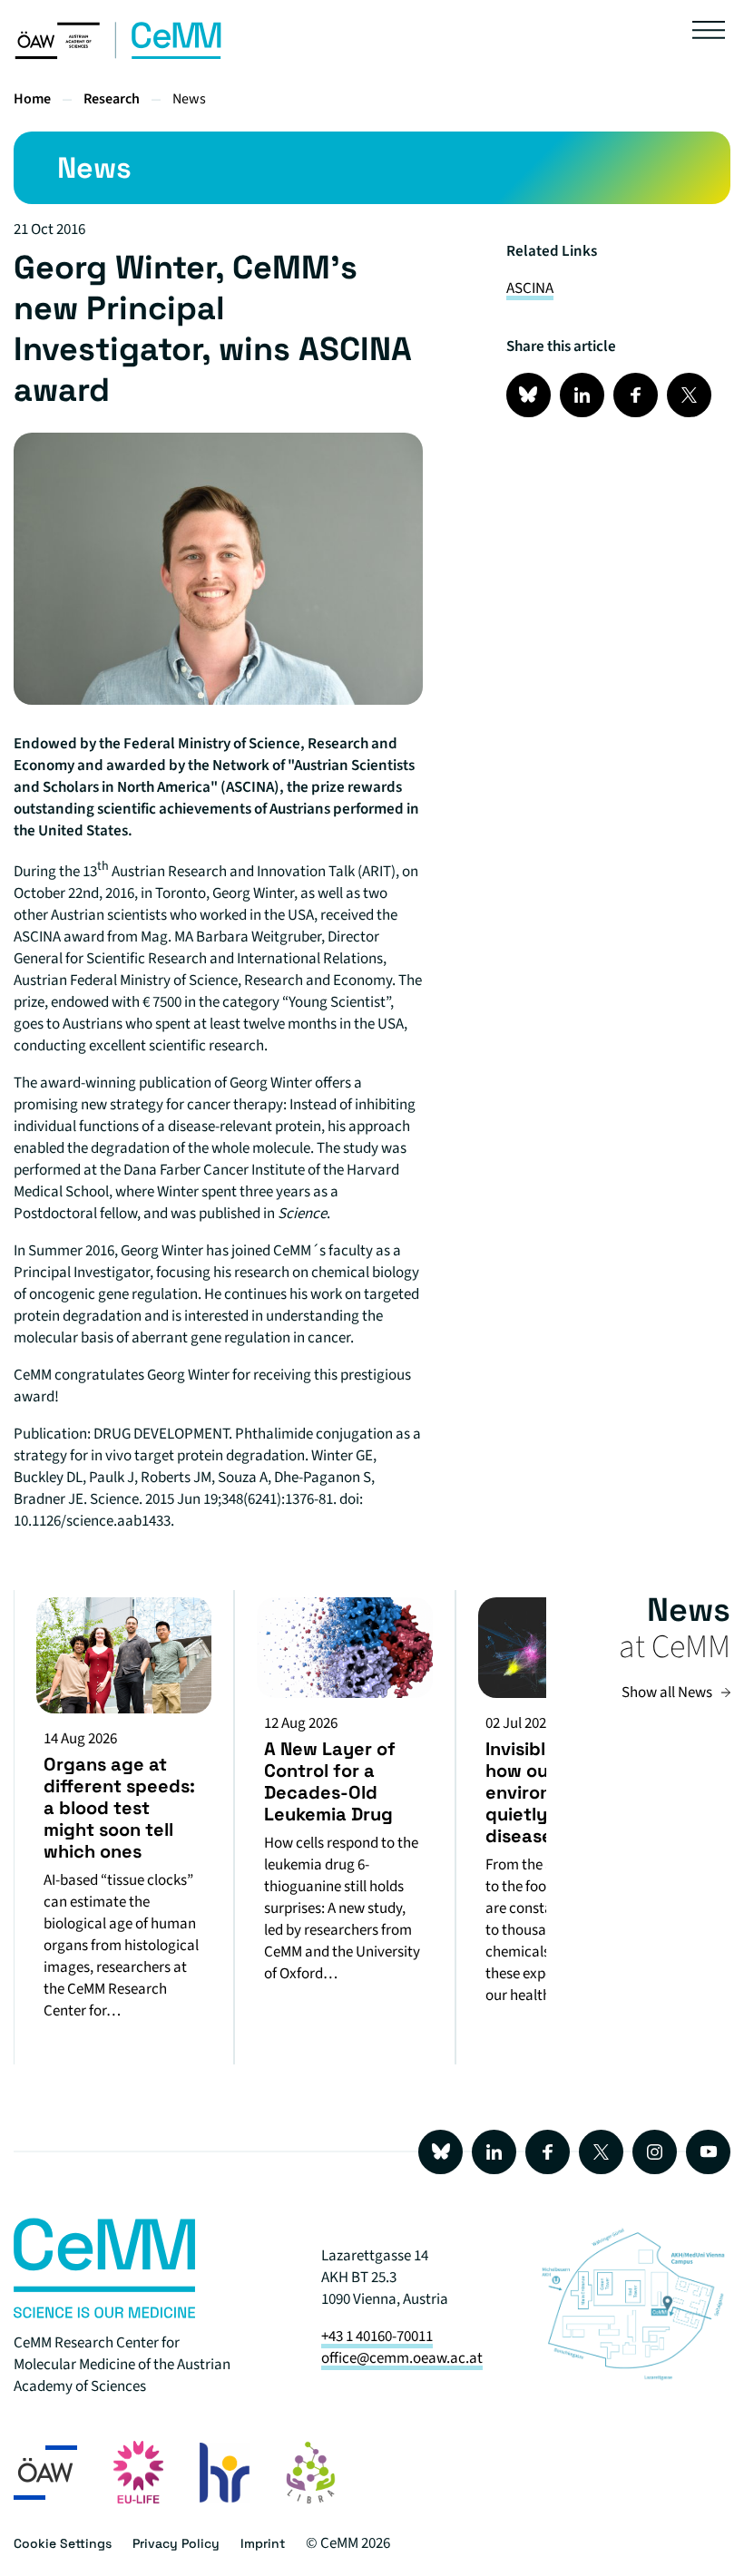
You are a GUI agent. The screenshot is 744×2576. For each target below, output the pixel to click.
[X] (601, 2152)
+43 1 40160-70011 (377, 2337)
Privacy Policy (176, 2543)
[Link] (529, 395)
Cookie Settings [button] (63, 2543)
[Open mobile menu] (709, 33)
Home (32, 99)
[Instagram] (655, 2152)
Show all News (667, 1693)
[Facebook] (548, 2152)
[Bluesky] (441, 2152)
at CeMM (675, 1647)
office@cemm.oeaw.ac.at (402, 2358)
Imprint (263, 2543)
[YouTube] (708, 2152)
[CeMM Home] (119, 55)
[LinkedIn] (494, 2152)
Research (112, 99)
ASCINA (530, 288)
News (189, 99)
